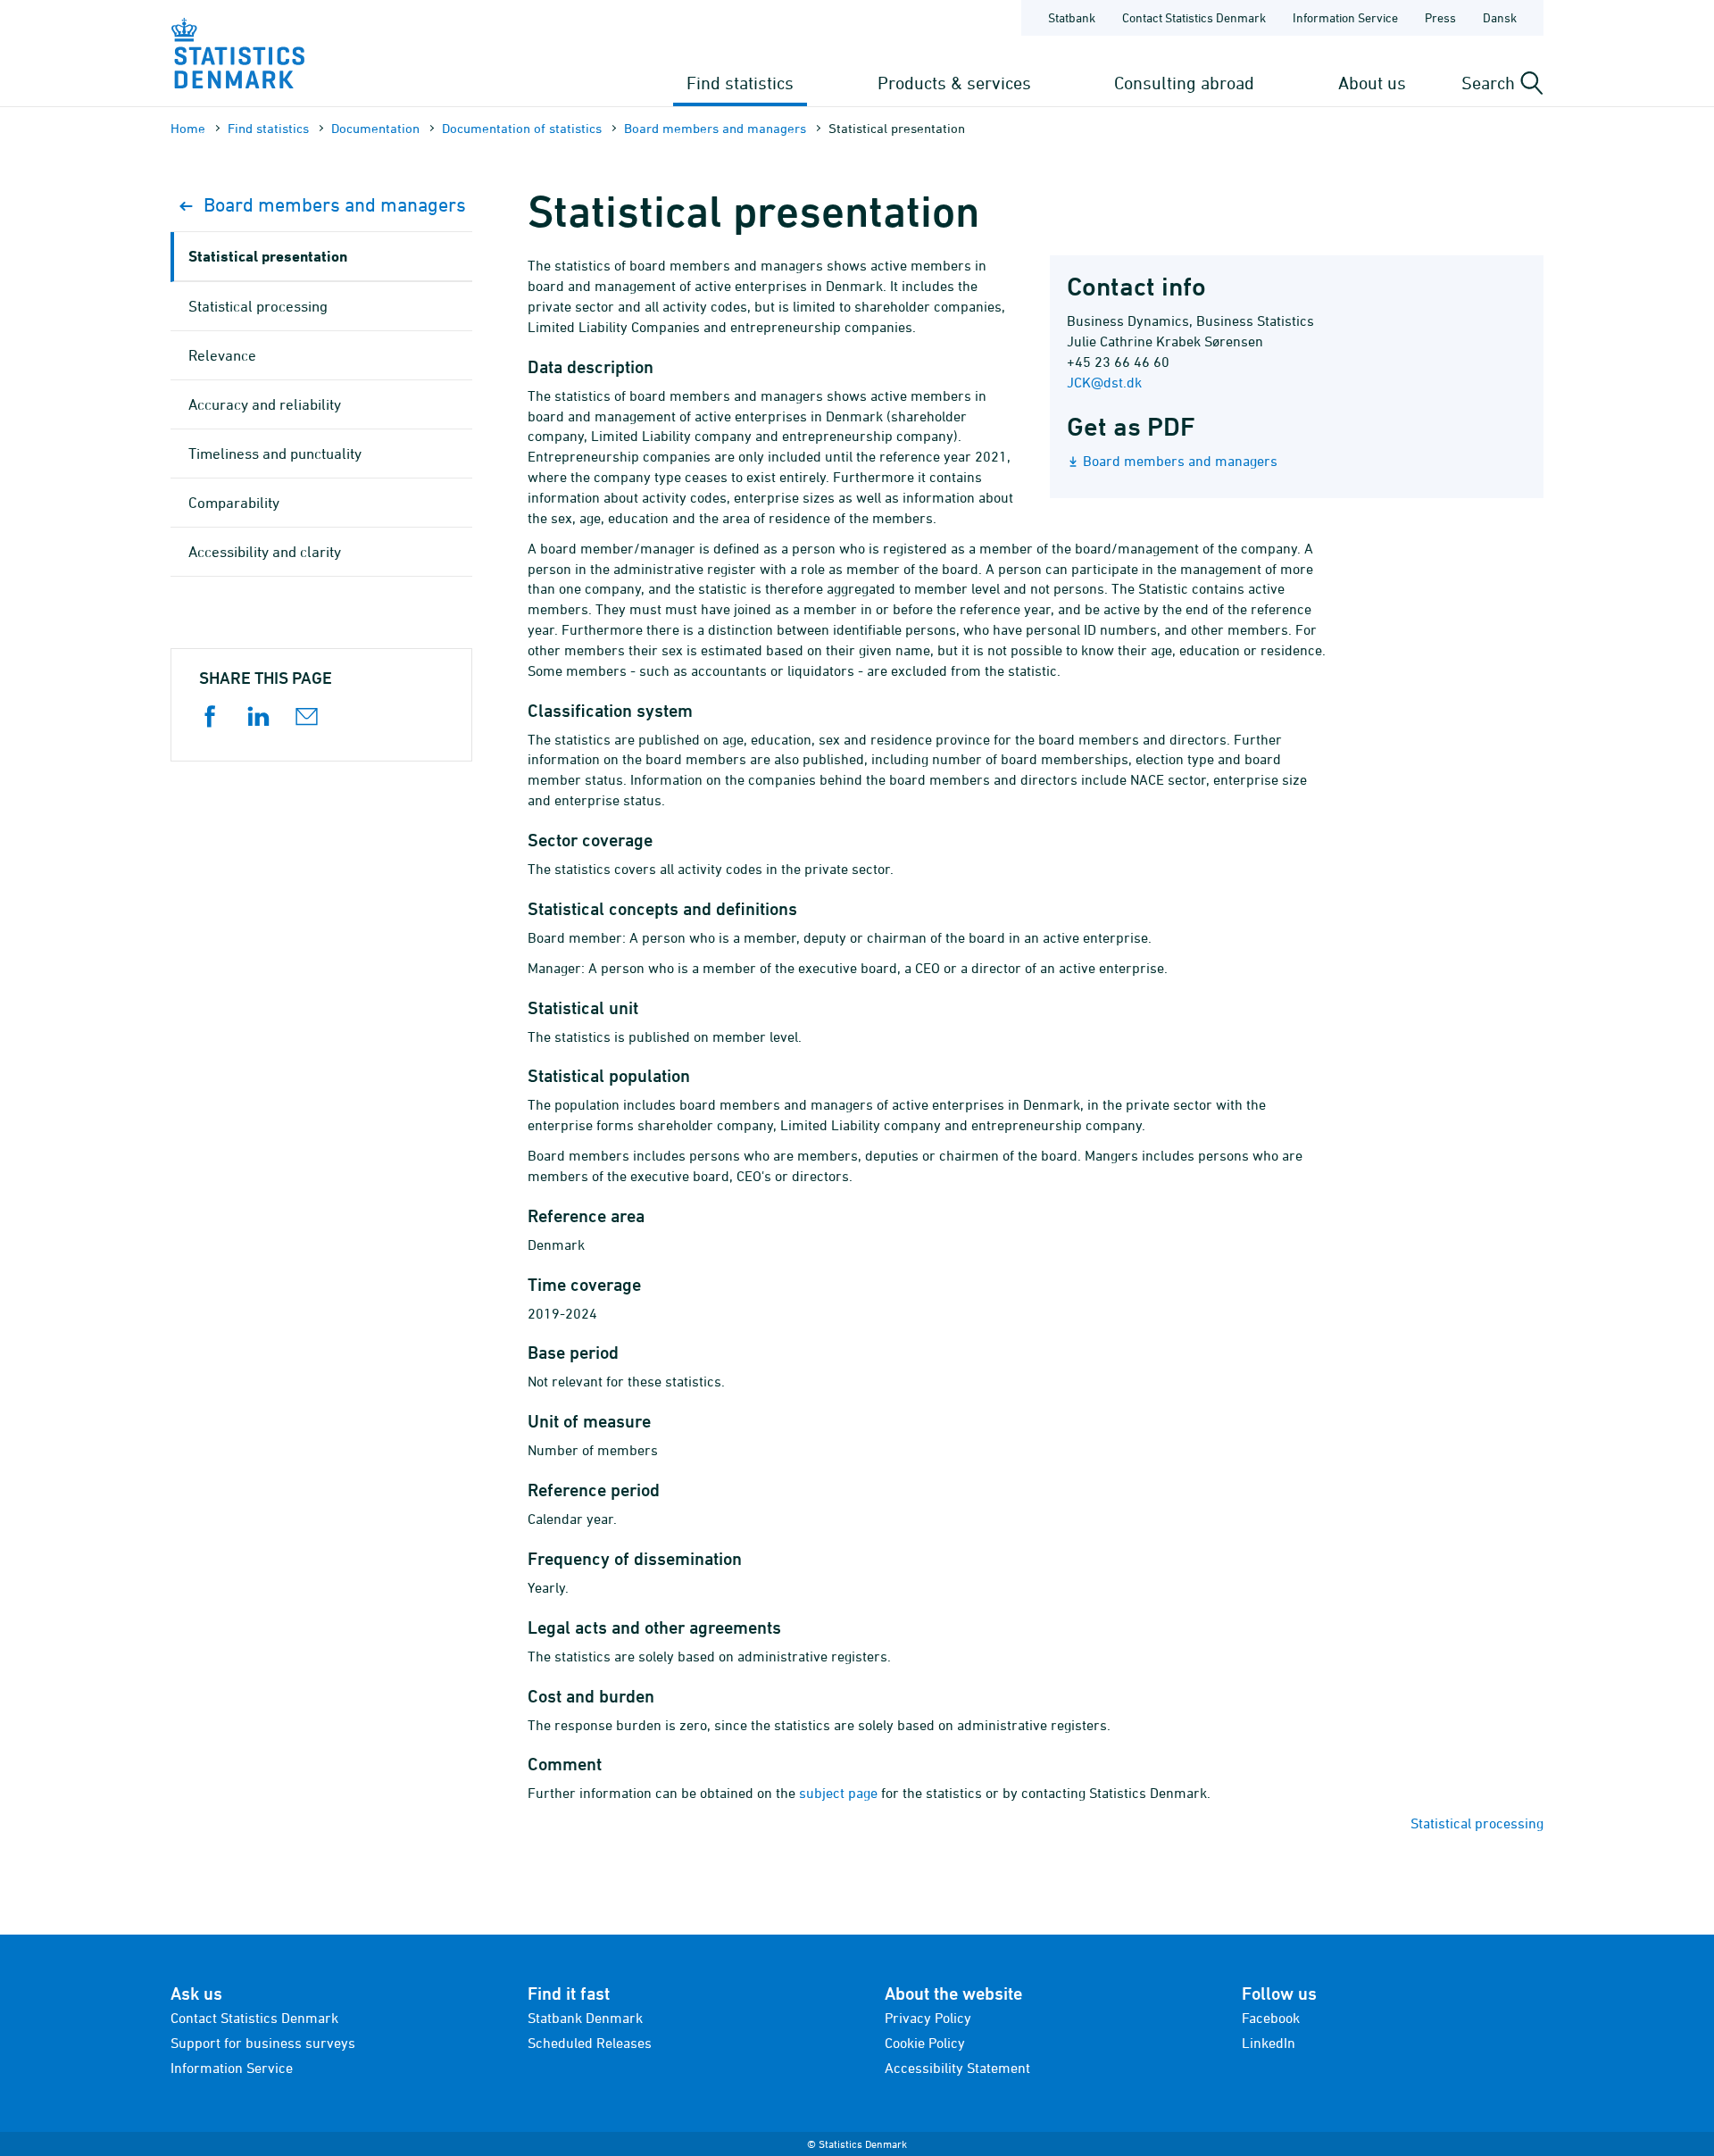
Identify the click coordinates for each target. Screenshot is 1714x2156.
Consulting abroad (1184, 83)
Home (188, 128)
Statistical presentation (268, 256)
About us (1372, 83)
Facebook (1271, 2018)
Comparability (234, 503)
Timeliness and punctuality (275, 454)
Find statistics (740, 83)
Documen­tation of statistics (522, 128)
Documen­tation (375, 128)
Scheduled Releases (590, 2043)
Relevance (222, 355)
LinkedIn (1269, 2043)
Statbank (1072, 17)
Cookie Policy (925, 2043)
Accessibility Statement (957, 2068)
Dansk (1500, 17)
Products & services (954, 83)
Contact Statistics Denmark (1194, 17)
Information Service (1345, 17)
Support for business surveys (263, 2043)
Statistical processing (1477, 1823)
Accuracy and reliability (265, 404)
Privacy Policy (928, 2018)
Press (1440, 17)
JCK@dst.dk (1104, 382)
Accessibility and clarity (265, 552)
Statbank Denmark (585, 2018)
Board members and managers (715, 128)
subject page (838, 1793)
